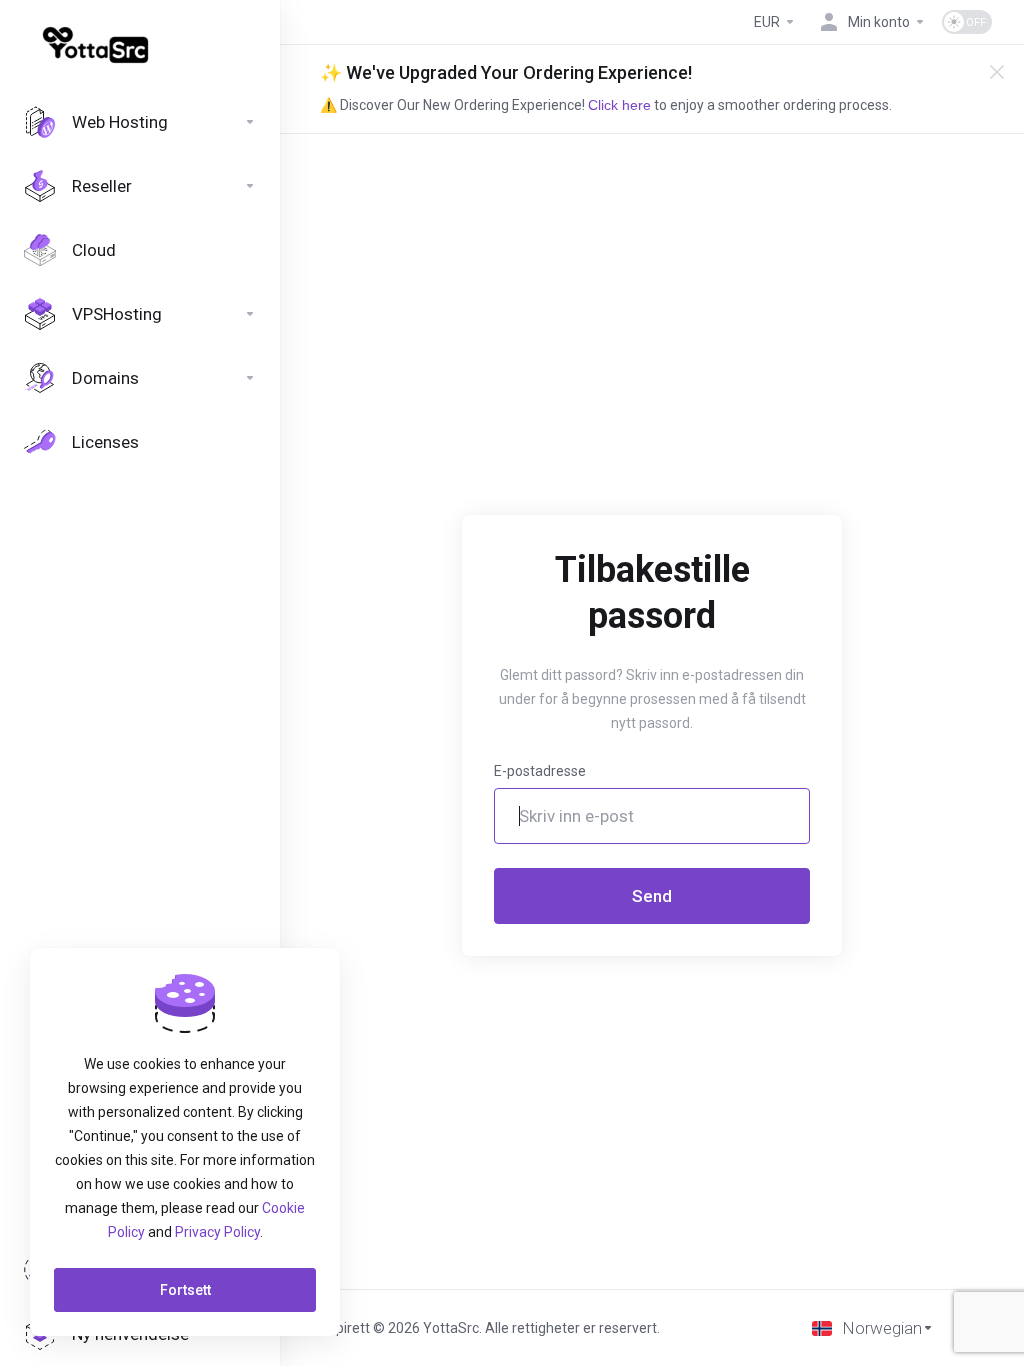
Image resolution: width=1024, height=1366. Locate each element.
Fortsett (185, 1290)
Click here (619, 105)
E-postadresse (540, 771)
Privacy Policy (217, 1232)
